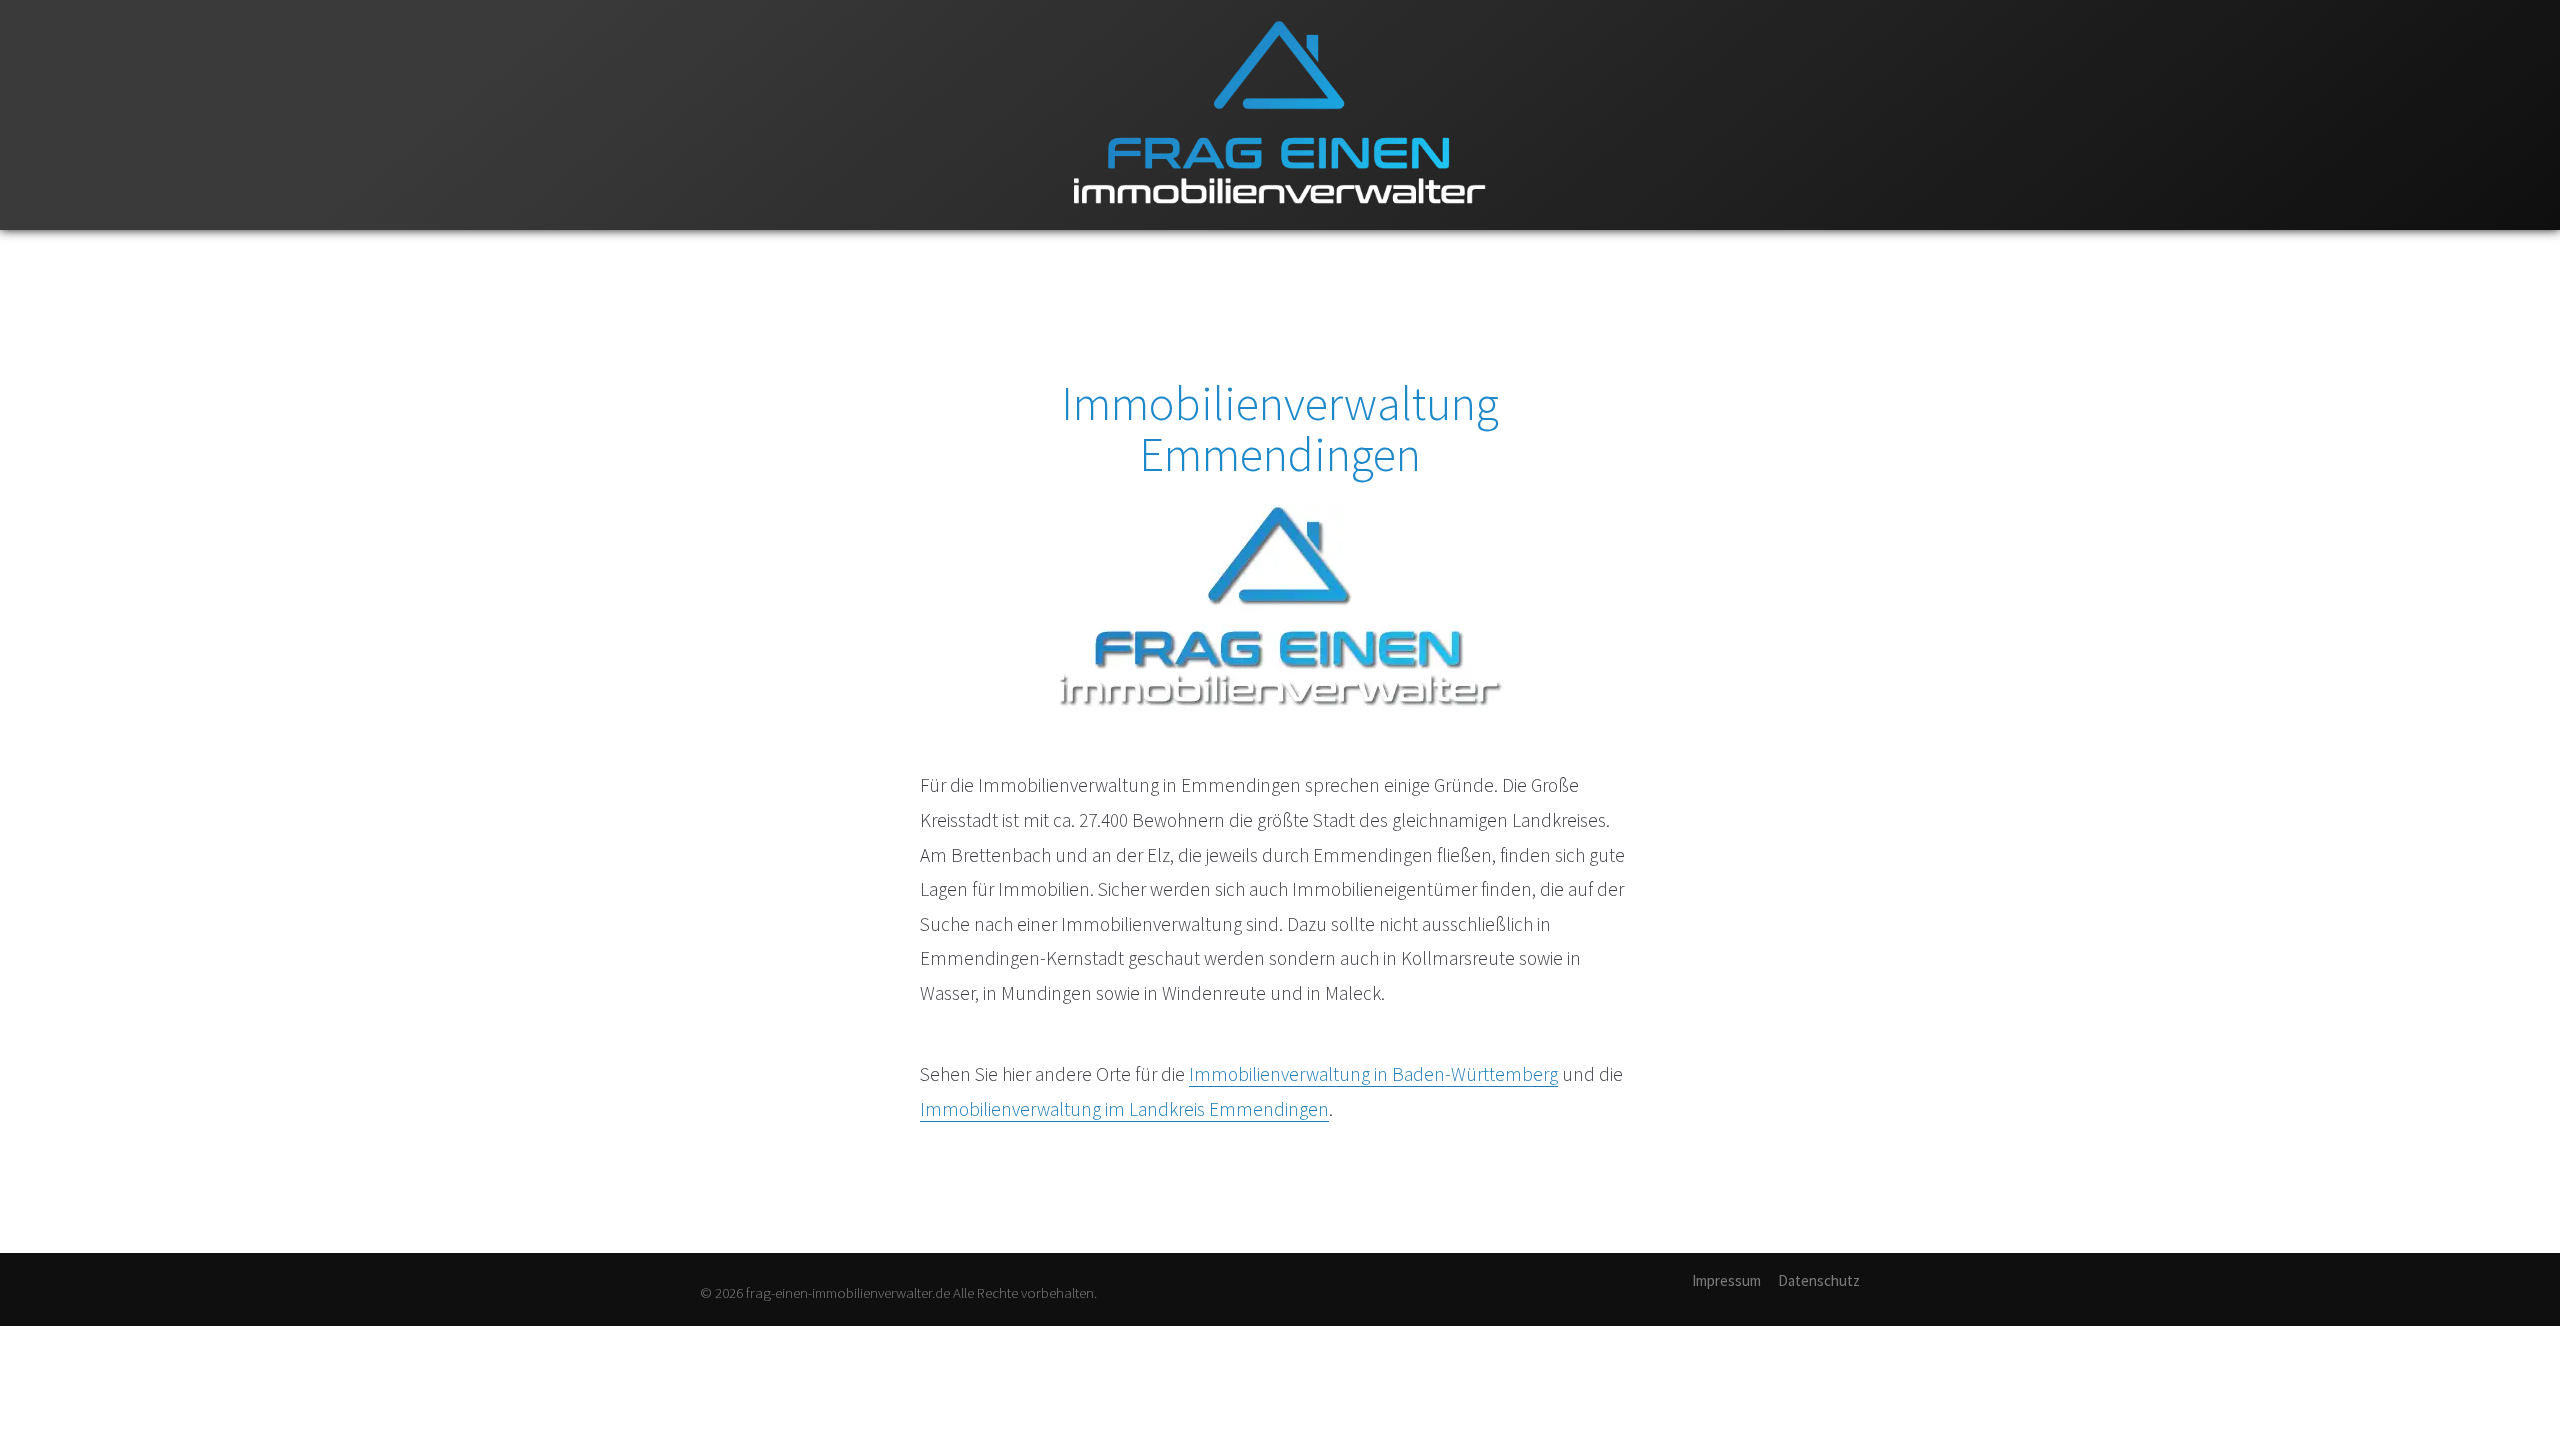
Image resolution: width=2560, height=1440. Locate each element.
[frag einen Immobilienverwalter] (1280, 225)
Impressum (1726, 1280)
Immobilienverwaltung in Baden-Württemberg (1373, 1074)
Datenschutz (1819, 1280)
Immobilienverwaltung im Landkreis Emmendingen (1124, 1109)
